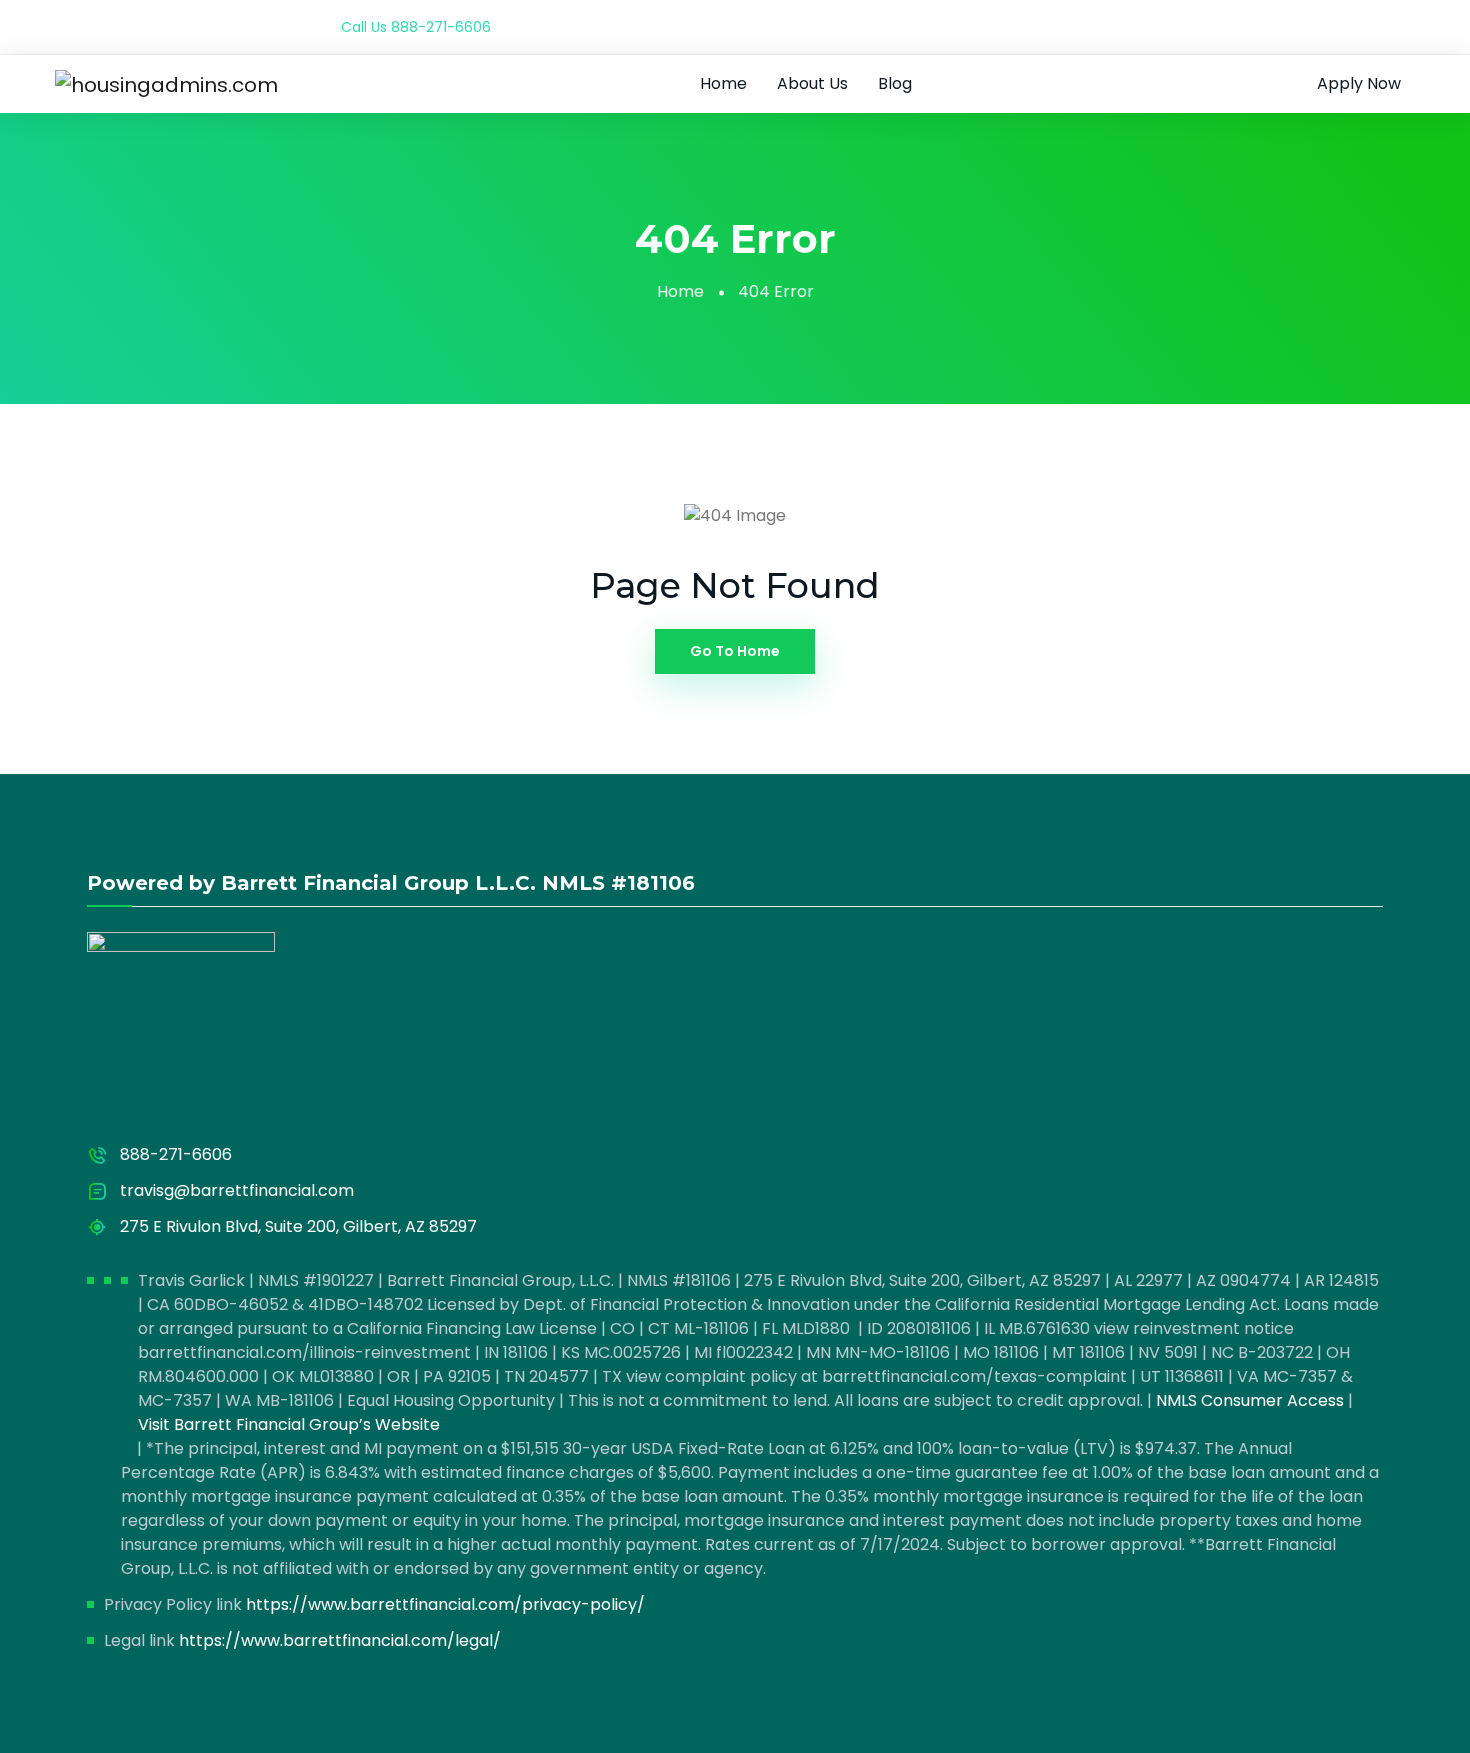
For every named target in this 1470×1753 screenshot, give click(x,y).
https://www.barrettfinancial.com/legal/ (340, 1640)
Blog (895, 83)
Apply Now (1359, 83)
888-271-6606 (441, 27)
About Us (812, 83)
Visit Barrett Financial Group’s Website (289, 1424)
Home (723, 83)
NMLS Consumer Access (1250, 1400)
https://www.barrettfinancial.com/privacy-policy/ (445, 1604)
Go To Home (735, 651)
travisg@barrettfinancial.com (237, 1190)
